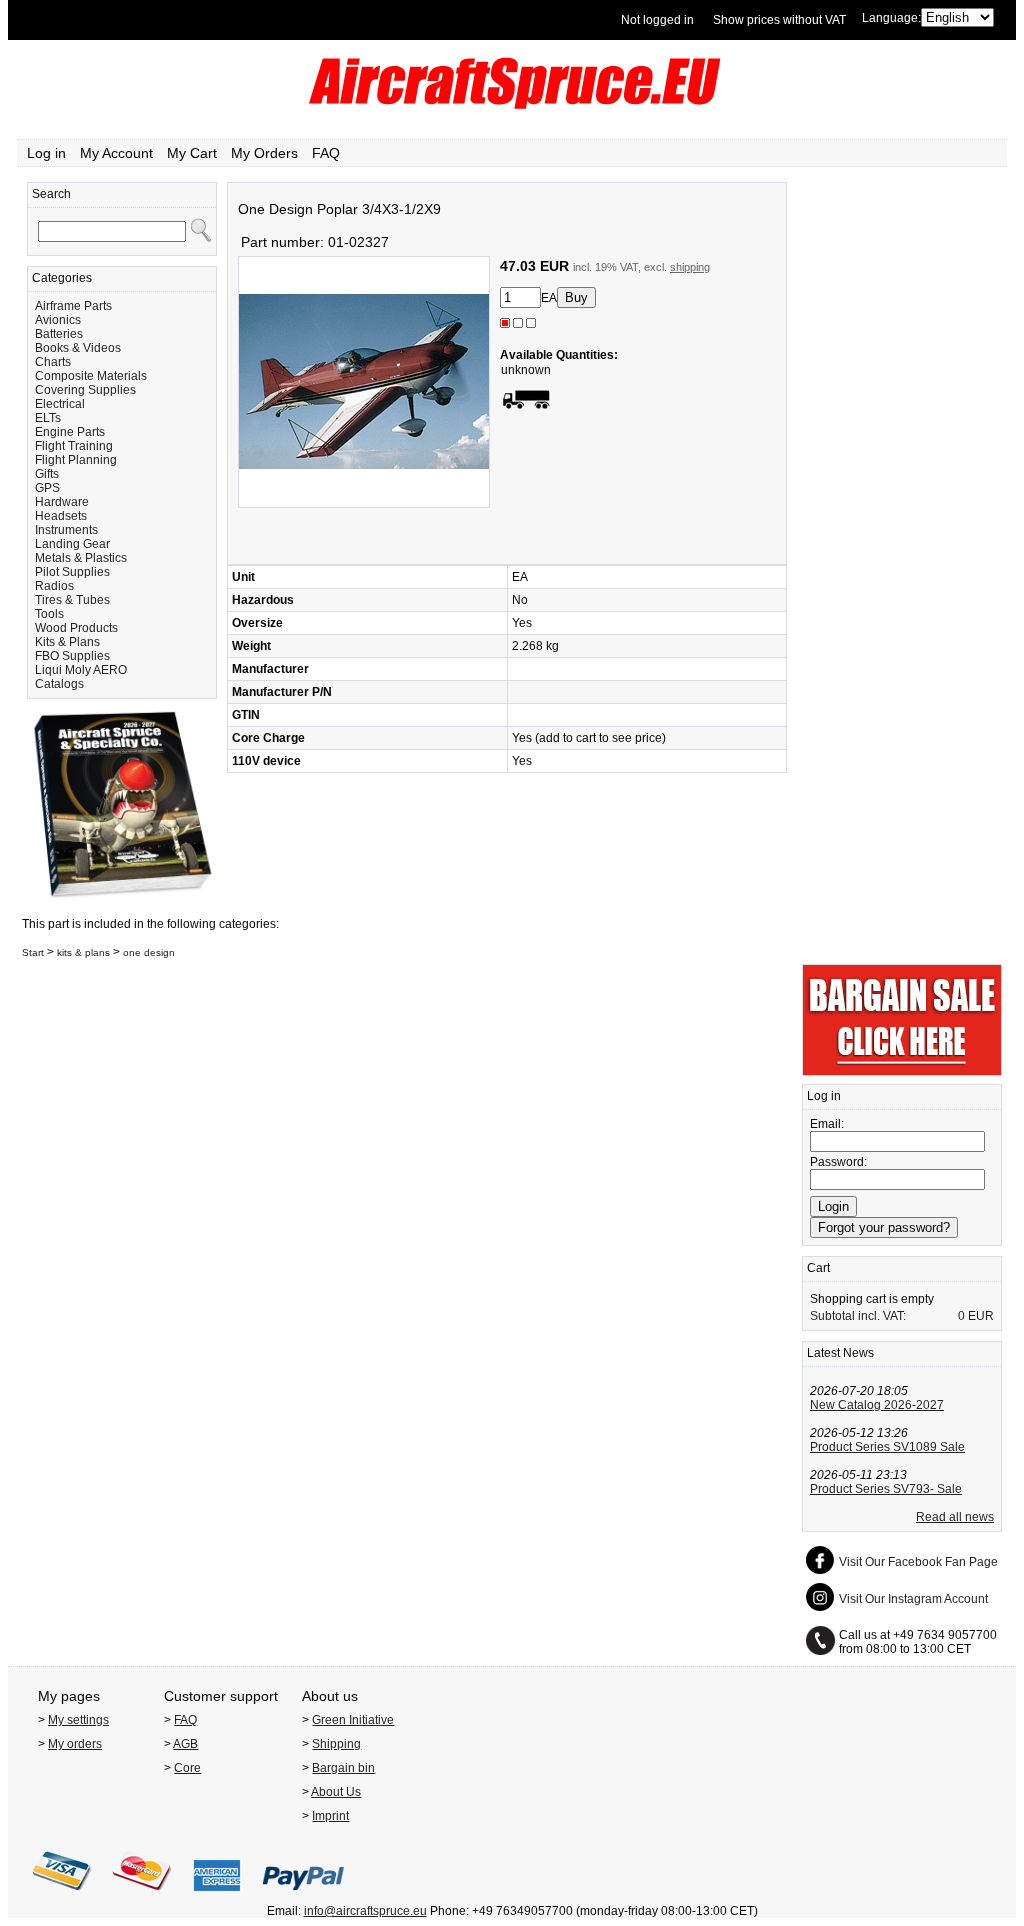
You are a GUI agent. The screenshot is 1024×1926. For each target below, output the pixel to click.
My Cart (192, 153)
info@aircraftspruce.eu (365, 1911)
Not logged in (657, 20)
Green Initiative (353, 1720)
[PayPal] (303, 1897)
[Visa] (62, 1897)
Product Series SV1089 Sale (887, 1447)
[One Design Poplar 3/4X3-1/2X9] (364, 504)
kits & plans (83, 952)
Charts (53, 362)
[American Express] (217, 1897)
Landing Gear (72, 544)
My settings (78, 1720)
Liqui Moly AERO (81, 670)
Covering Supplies (85, 390)
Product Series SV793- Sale (886, 1489)
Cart (818, 1268)
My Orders (264, 153)
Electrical (60, 404)
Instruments (66, 530)
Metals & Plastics (81, 558)
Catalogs (59, 684)
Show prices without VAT (779, 20)
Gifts (47, 474)
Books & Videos (78, 348)
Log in (46, 153)
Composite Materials (91, 376)
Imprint (330, 1816)
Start (33, 952)
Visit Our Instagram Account (913, 1599)
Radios (54, 586)
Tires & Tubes (72, 600)
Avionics (58, 320)
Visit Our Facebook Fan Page (918, 1562)
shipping (690, 267)
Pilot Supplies (72, 572)
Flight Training (74, 446)
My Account (116, 153)
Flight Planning (76, 460)
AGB (185, 1744)
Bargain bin (343, 1768)
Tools (49, 614)
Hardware (62, 502)
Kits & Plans (67, 642)
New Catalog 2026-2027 (877, 1405)
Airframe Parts (73, 306)
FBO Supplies (72, 656)
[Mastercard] (142, 1897)
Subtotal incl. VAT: (858, 1316)
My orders (75, 1744)
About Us (336, 1792)
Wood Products (76, 628)
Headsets (61, 516)
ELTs (48, 418)
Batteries (59, 334)
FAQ (326, 153)
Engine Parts (70, 432)
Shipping (336, 1744)
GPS (47, 488)
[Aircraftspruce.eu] (512, 105)
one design (149, 952)
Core (187, 1768)
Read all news (955, 1517)
